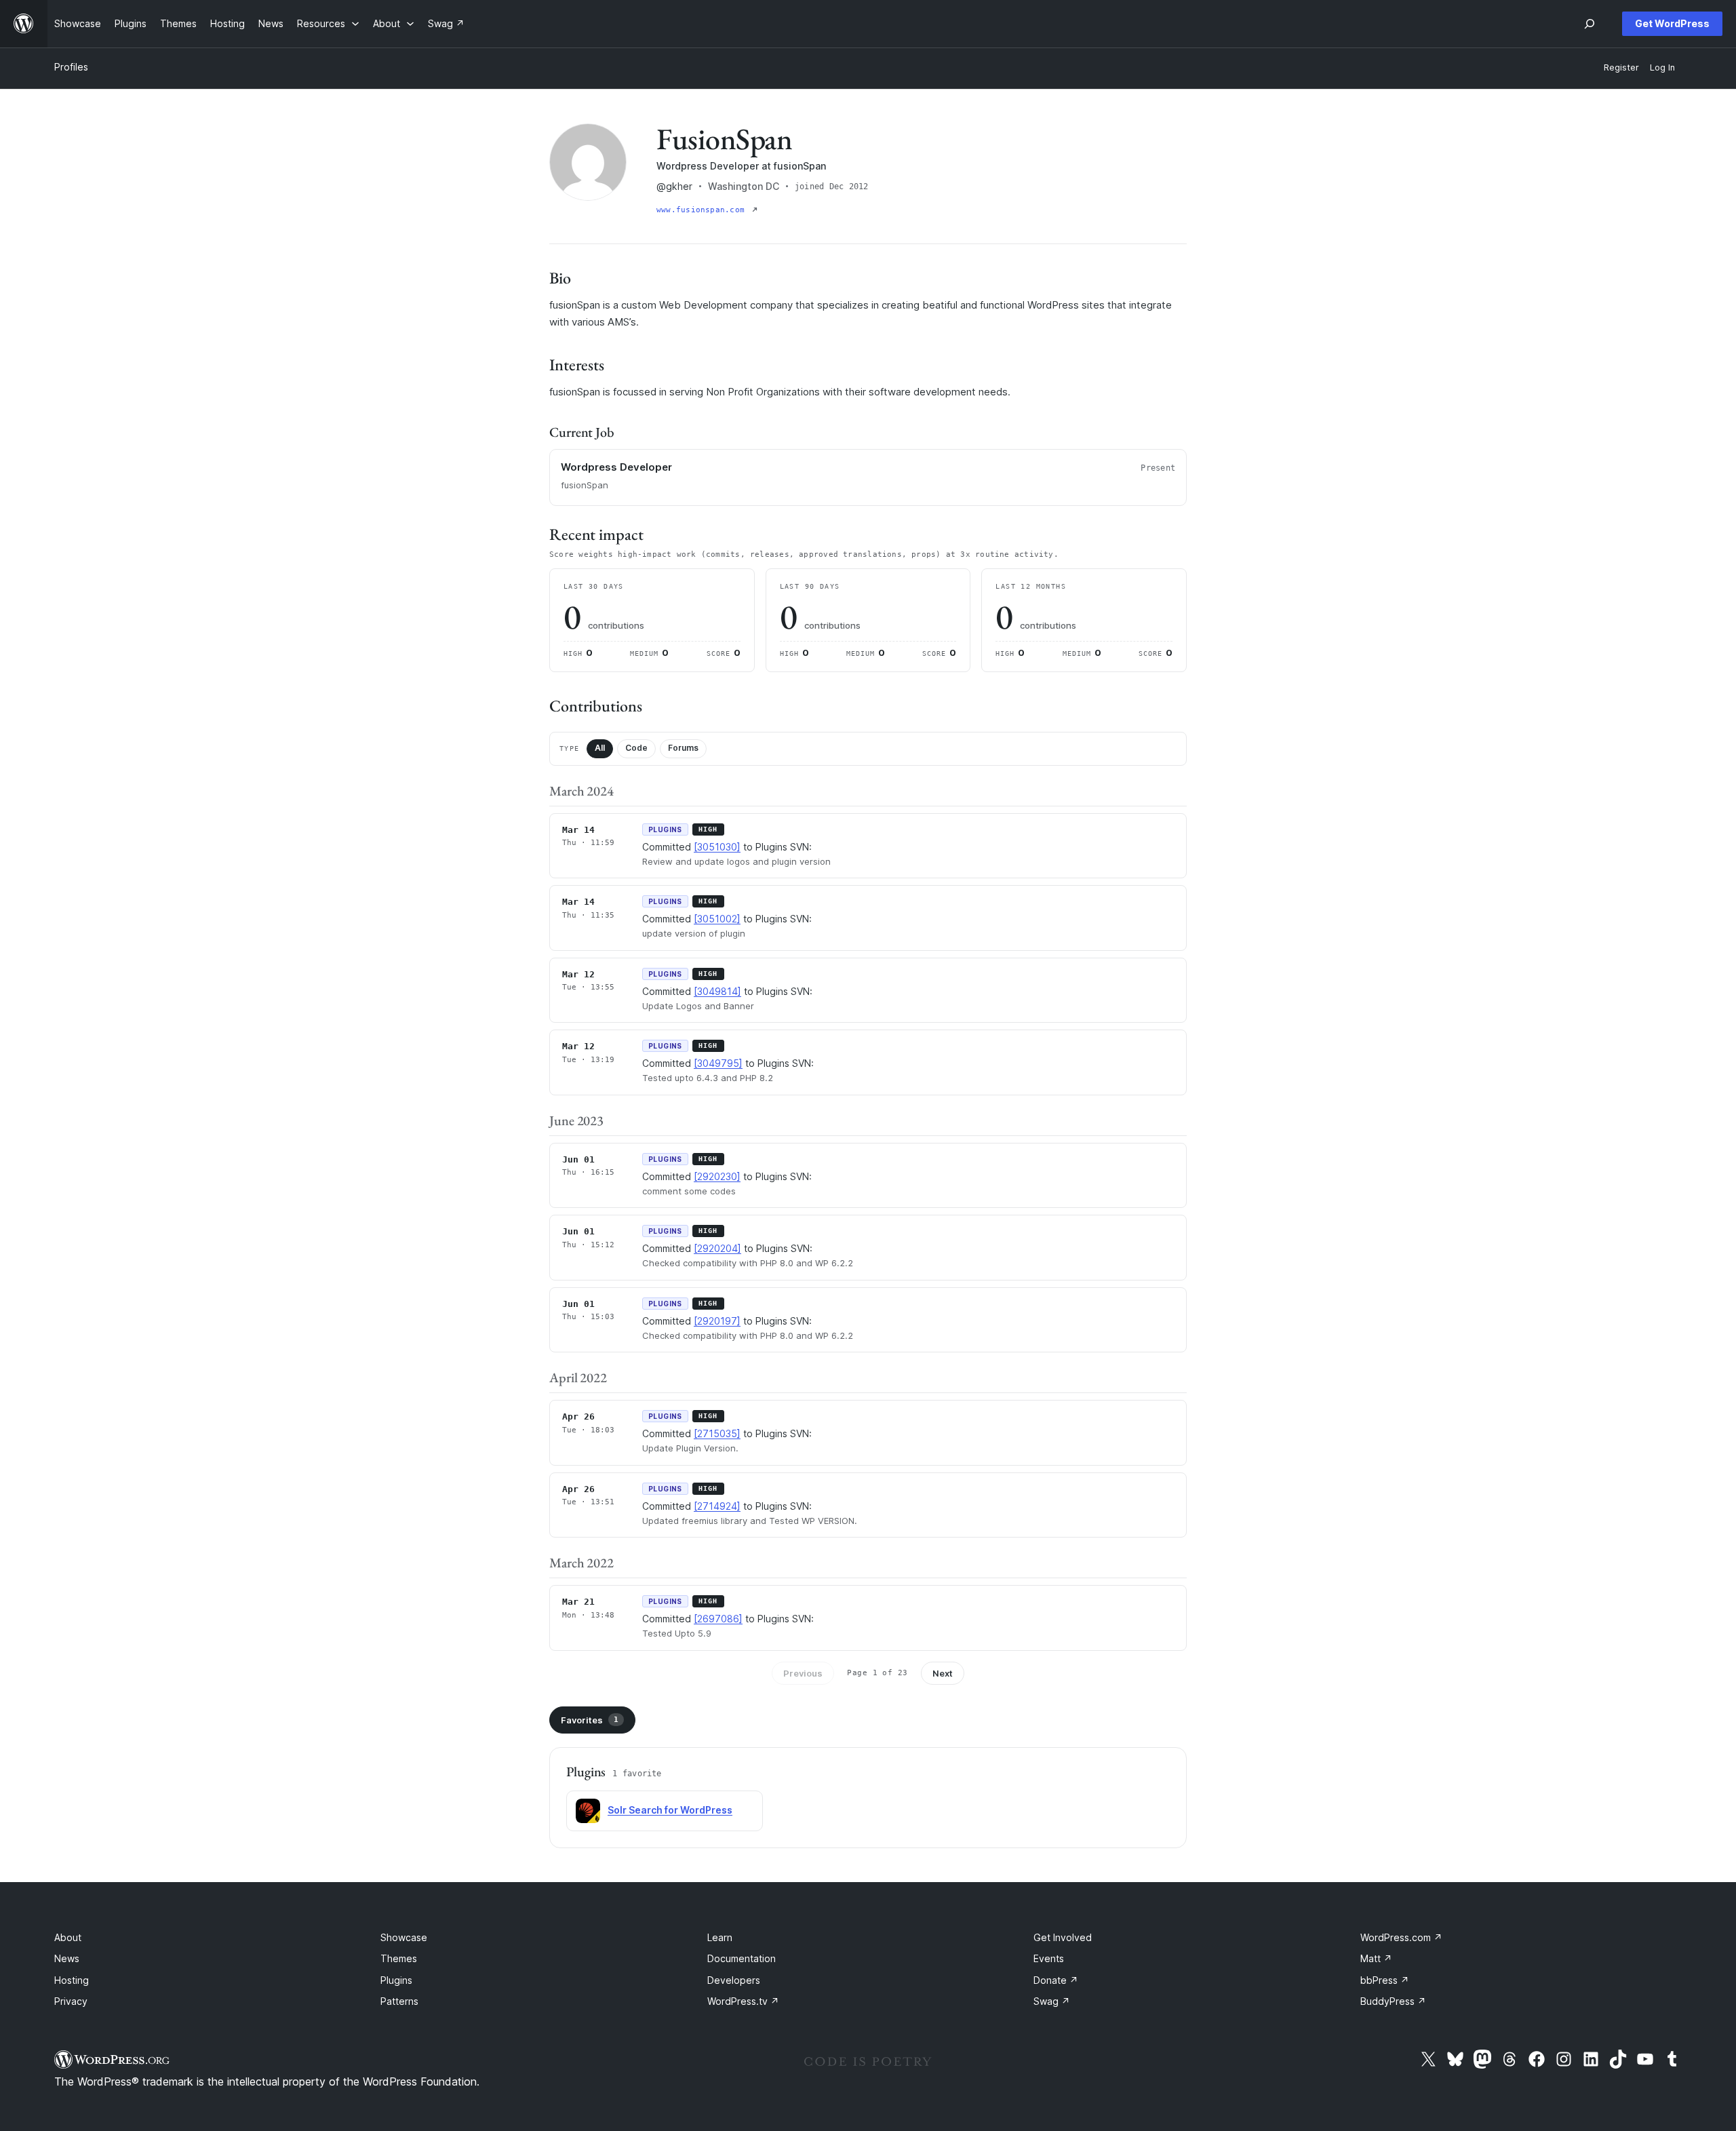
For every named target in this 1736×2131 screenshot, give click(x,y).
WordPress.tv (743, 2001)
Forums (683, 748)
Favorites (590, 1720)
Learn (720, 1937)
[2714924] (717, 1506)
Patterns (399, 2001)
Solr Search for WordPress (670, 1810)
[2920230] (717, 1176)
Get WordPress (1672, 23)
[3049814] (717, 991)
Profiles (71, 67)
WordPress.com (1401, 1937)
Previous (803, 1673)
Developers (734, 1980)
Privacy (71, 2001)
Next (943, 1673)
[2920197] (717, 1321)
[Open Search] (1590, 24)
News (67, 1958)
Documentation (742, 1958)
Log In (1662, 67)
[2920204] (717, 1248)
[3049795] (718, 1063)
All (600, 748)
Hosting (72, 1980)
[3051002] (717, 919)
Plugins (396, 1980)
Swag (1052, 2001)
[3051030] (717, 847)
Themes (399, 1958)
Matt (1376, 1958)
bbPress (1385, 1980)
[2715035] (717, 1433)
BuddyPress (1393, 2001)
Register (1621, 67)
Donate (1056, 1980)
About (68, 1937)
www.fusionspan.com (703, 210)
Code (636, 748)
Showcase (404, 1937)
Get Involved (1063, 1937)
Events (1049, 1958)
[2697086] (718, 1619)
